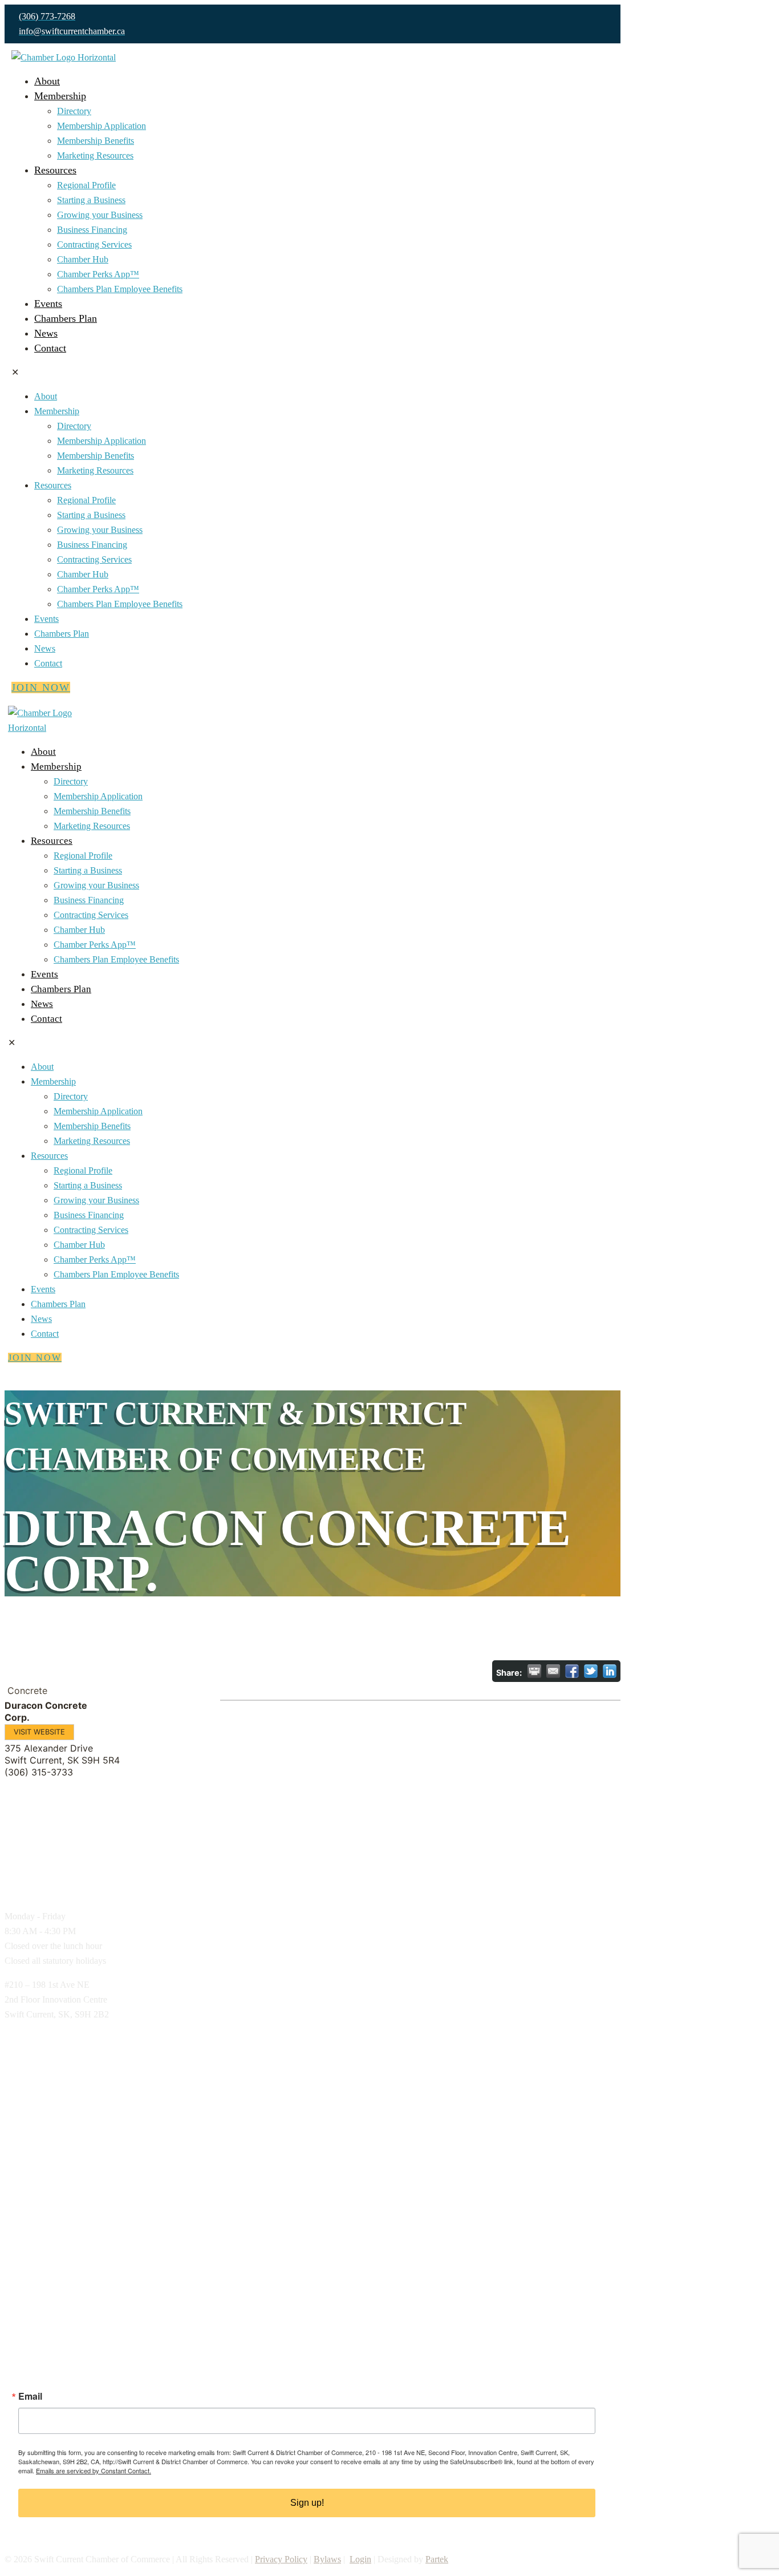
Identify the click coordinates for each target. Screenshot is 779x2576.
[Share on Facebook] (572, 1671)
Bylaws (327, 2559)
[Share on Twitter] (591, 1671)
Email (30, 2396)
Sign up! (307, 2503)
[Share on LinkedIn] (610, 1671)
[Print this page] (534, 1671)
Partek (437, 2559)
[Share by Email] (553, 1671)
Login (360, 2559)
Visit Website (39, 1732)
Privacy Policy (281, 2559)
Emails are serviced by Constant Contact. (94, 2470)
